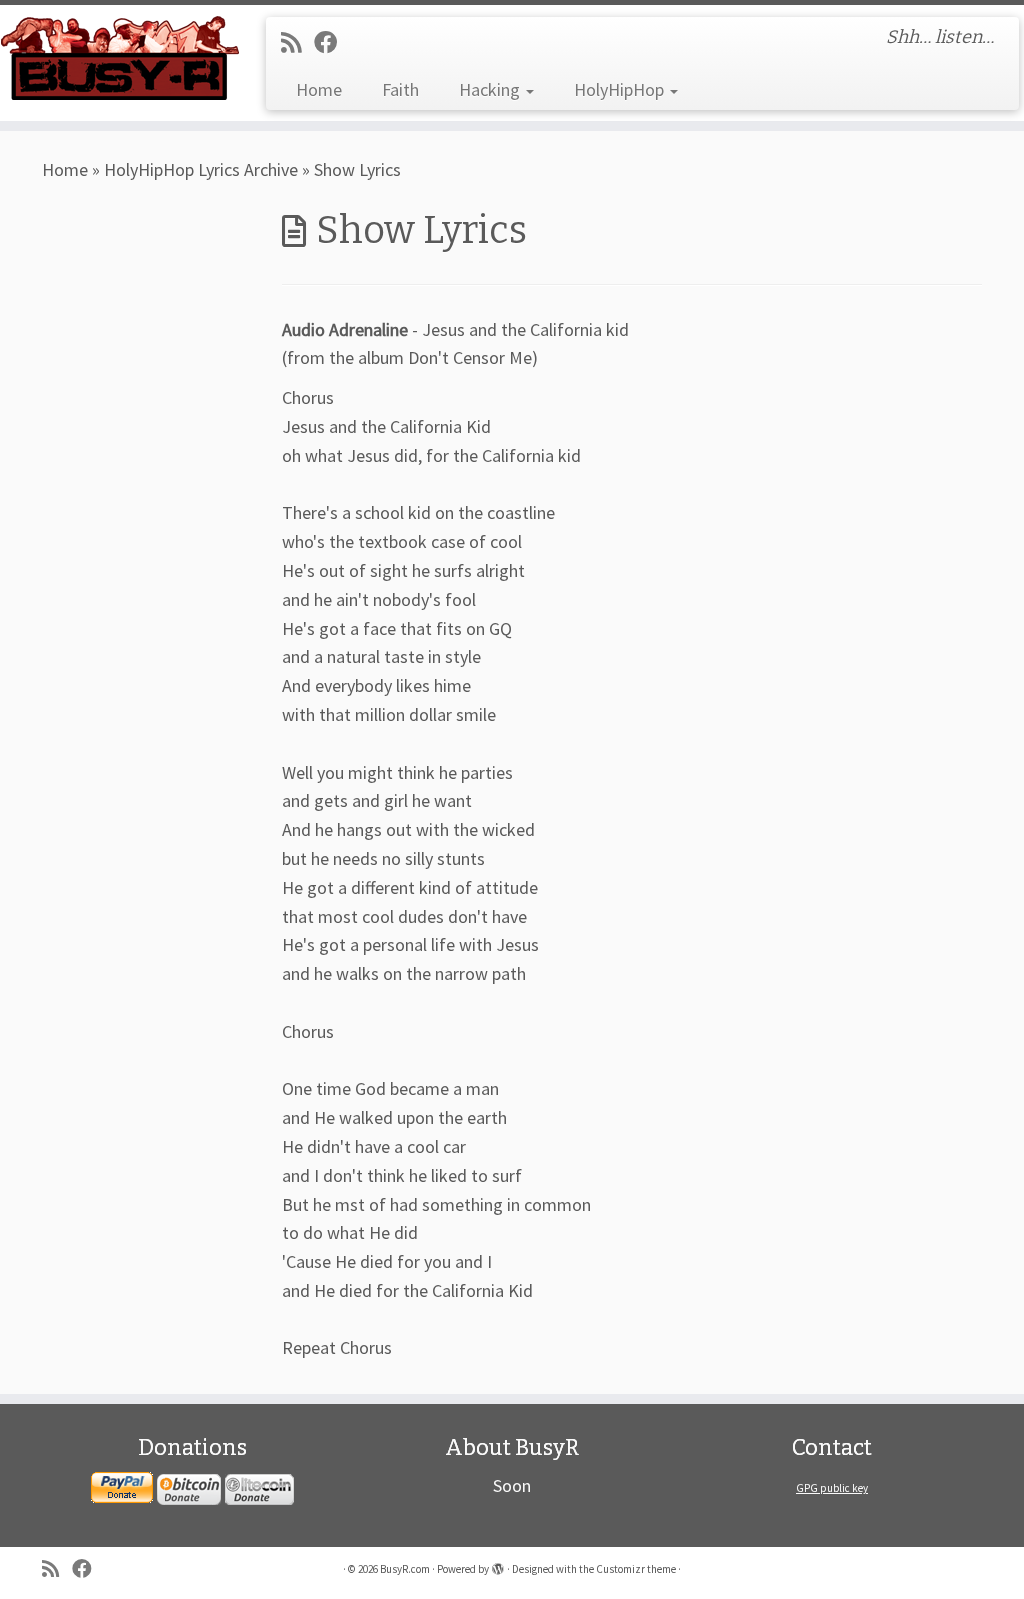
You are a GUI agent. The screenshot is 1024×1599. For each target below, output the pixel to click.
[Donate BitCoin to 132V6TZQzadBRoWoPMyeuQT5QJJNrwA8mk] (189, 1488)
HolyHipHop (621, 89)
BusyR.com (405, 1569)
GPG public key (832, 1488)
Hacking (491, 89)
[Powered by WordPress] (498, 1565)
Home (319, 89)
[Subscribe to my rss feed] (297, 42)
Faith (400, 89)
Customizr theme (636, 1569)
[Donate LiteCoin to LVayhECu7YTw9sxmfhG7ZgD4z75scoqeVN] (259, 1488)
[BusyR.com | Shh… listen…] (120, 57)
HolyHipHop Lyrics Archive (201, 169)
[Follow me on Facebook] (332, 42)
